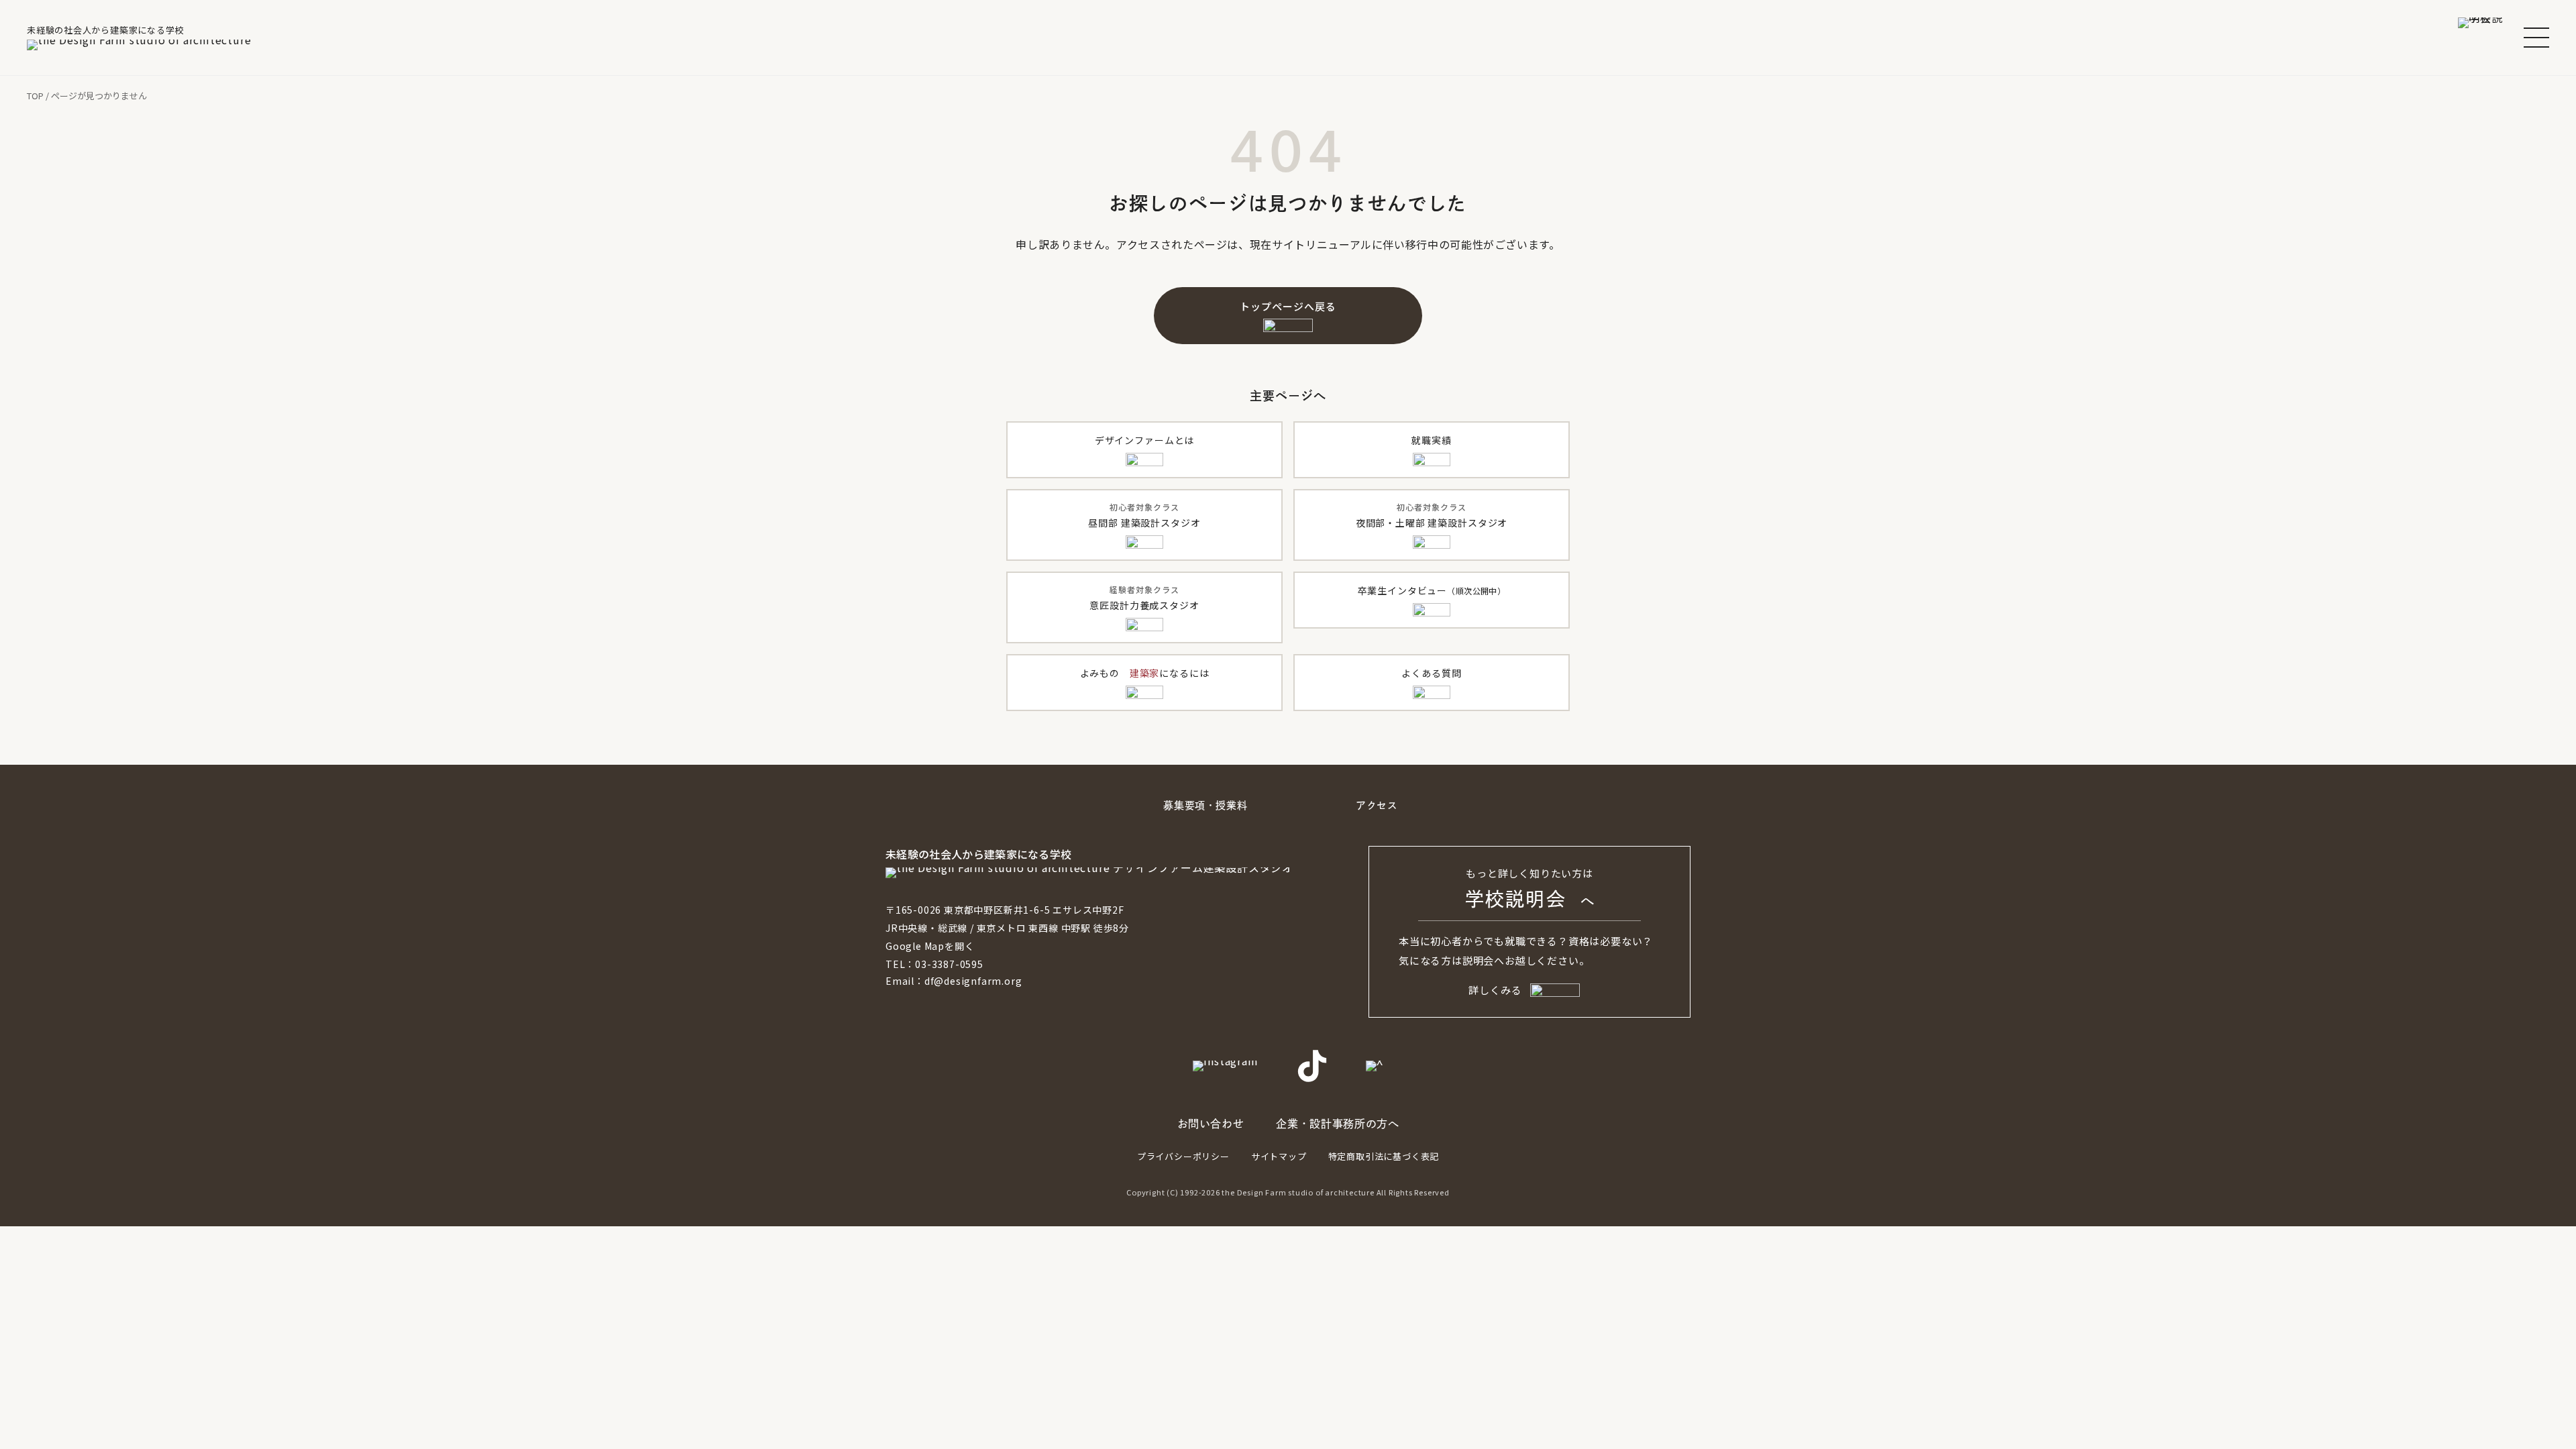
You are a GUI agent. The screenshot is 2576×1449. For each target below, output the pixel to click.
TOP (35, 96)
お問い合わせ (1211, 1124)
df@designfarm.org (973, 981)
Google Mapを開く (930, 946)
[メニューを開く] (2536, 38)
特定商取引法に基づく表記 (1384, 1156)
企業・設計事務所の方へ (1337, 1124)
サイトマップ (1279, 1156)
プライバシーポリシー (1183, 1156)
